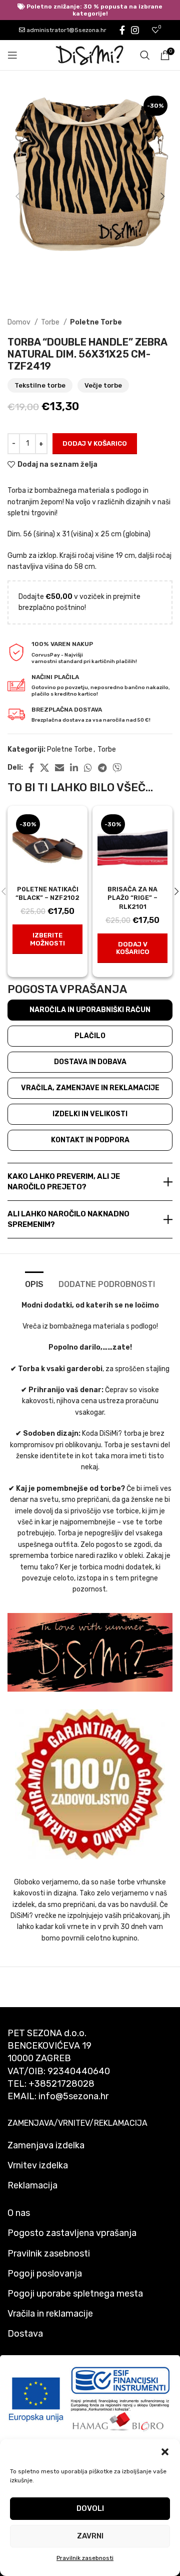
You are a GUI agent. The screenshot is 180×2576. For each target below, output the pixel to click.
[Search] (145, 55)
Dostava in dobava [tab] (90, 1062)
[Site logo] (90, 55)
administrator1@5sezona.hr (66, 30)
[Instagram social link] (135, 30)
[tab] (34, 1283)
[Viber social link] (117, 768)
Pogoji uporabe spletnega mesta (75, 2294)
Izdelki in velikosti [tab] (90, 1114)
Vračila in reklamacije (50, 2314)
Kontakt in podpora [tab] (90, 1140)
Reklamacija (32, 2185)
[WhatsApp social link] (88, 768)
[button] (165, 2452)
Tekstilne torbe (40, 385)
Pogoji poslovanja (45, 2274)
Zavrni (90, 2536)
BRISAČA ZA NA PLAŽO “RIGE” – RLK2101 (132, 898)
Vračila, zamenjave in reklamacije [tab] (90, 1088)
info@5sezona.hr (73, 2096)
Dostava (25, 2334)
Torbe (51, 322)
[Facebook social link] (122, 30)
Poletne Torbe (96, 322)
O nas (19, 2213)
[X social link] (44, 768)
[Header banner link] (90, 10)
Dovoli (90, 2508)
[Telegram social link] (102, 768)
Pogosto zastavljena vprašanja (72, 2233)
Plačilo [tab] (90, 1036)
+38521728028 (61, 2084)
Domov (20, 322)
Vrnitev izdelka (38, 2165)
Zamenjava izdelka (46, 2145)
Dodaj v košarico (95, 443)
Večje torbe (103, 385)
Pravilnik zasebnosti (85, 2558)
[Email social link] (59, 768)
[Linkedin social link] (74, 768)
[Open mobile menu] (12, 55)
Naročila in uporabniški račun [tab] (90, 1010)
